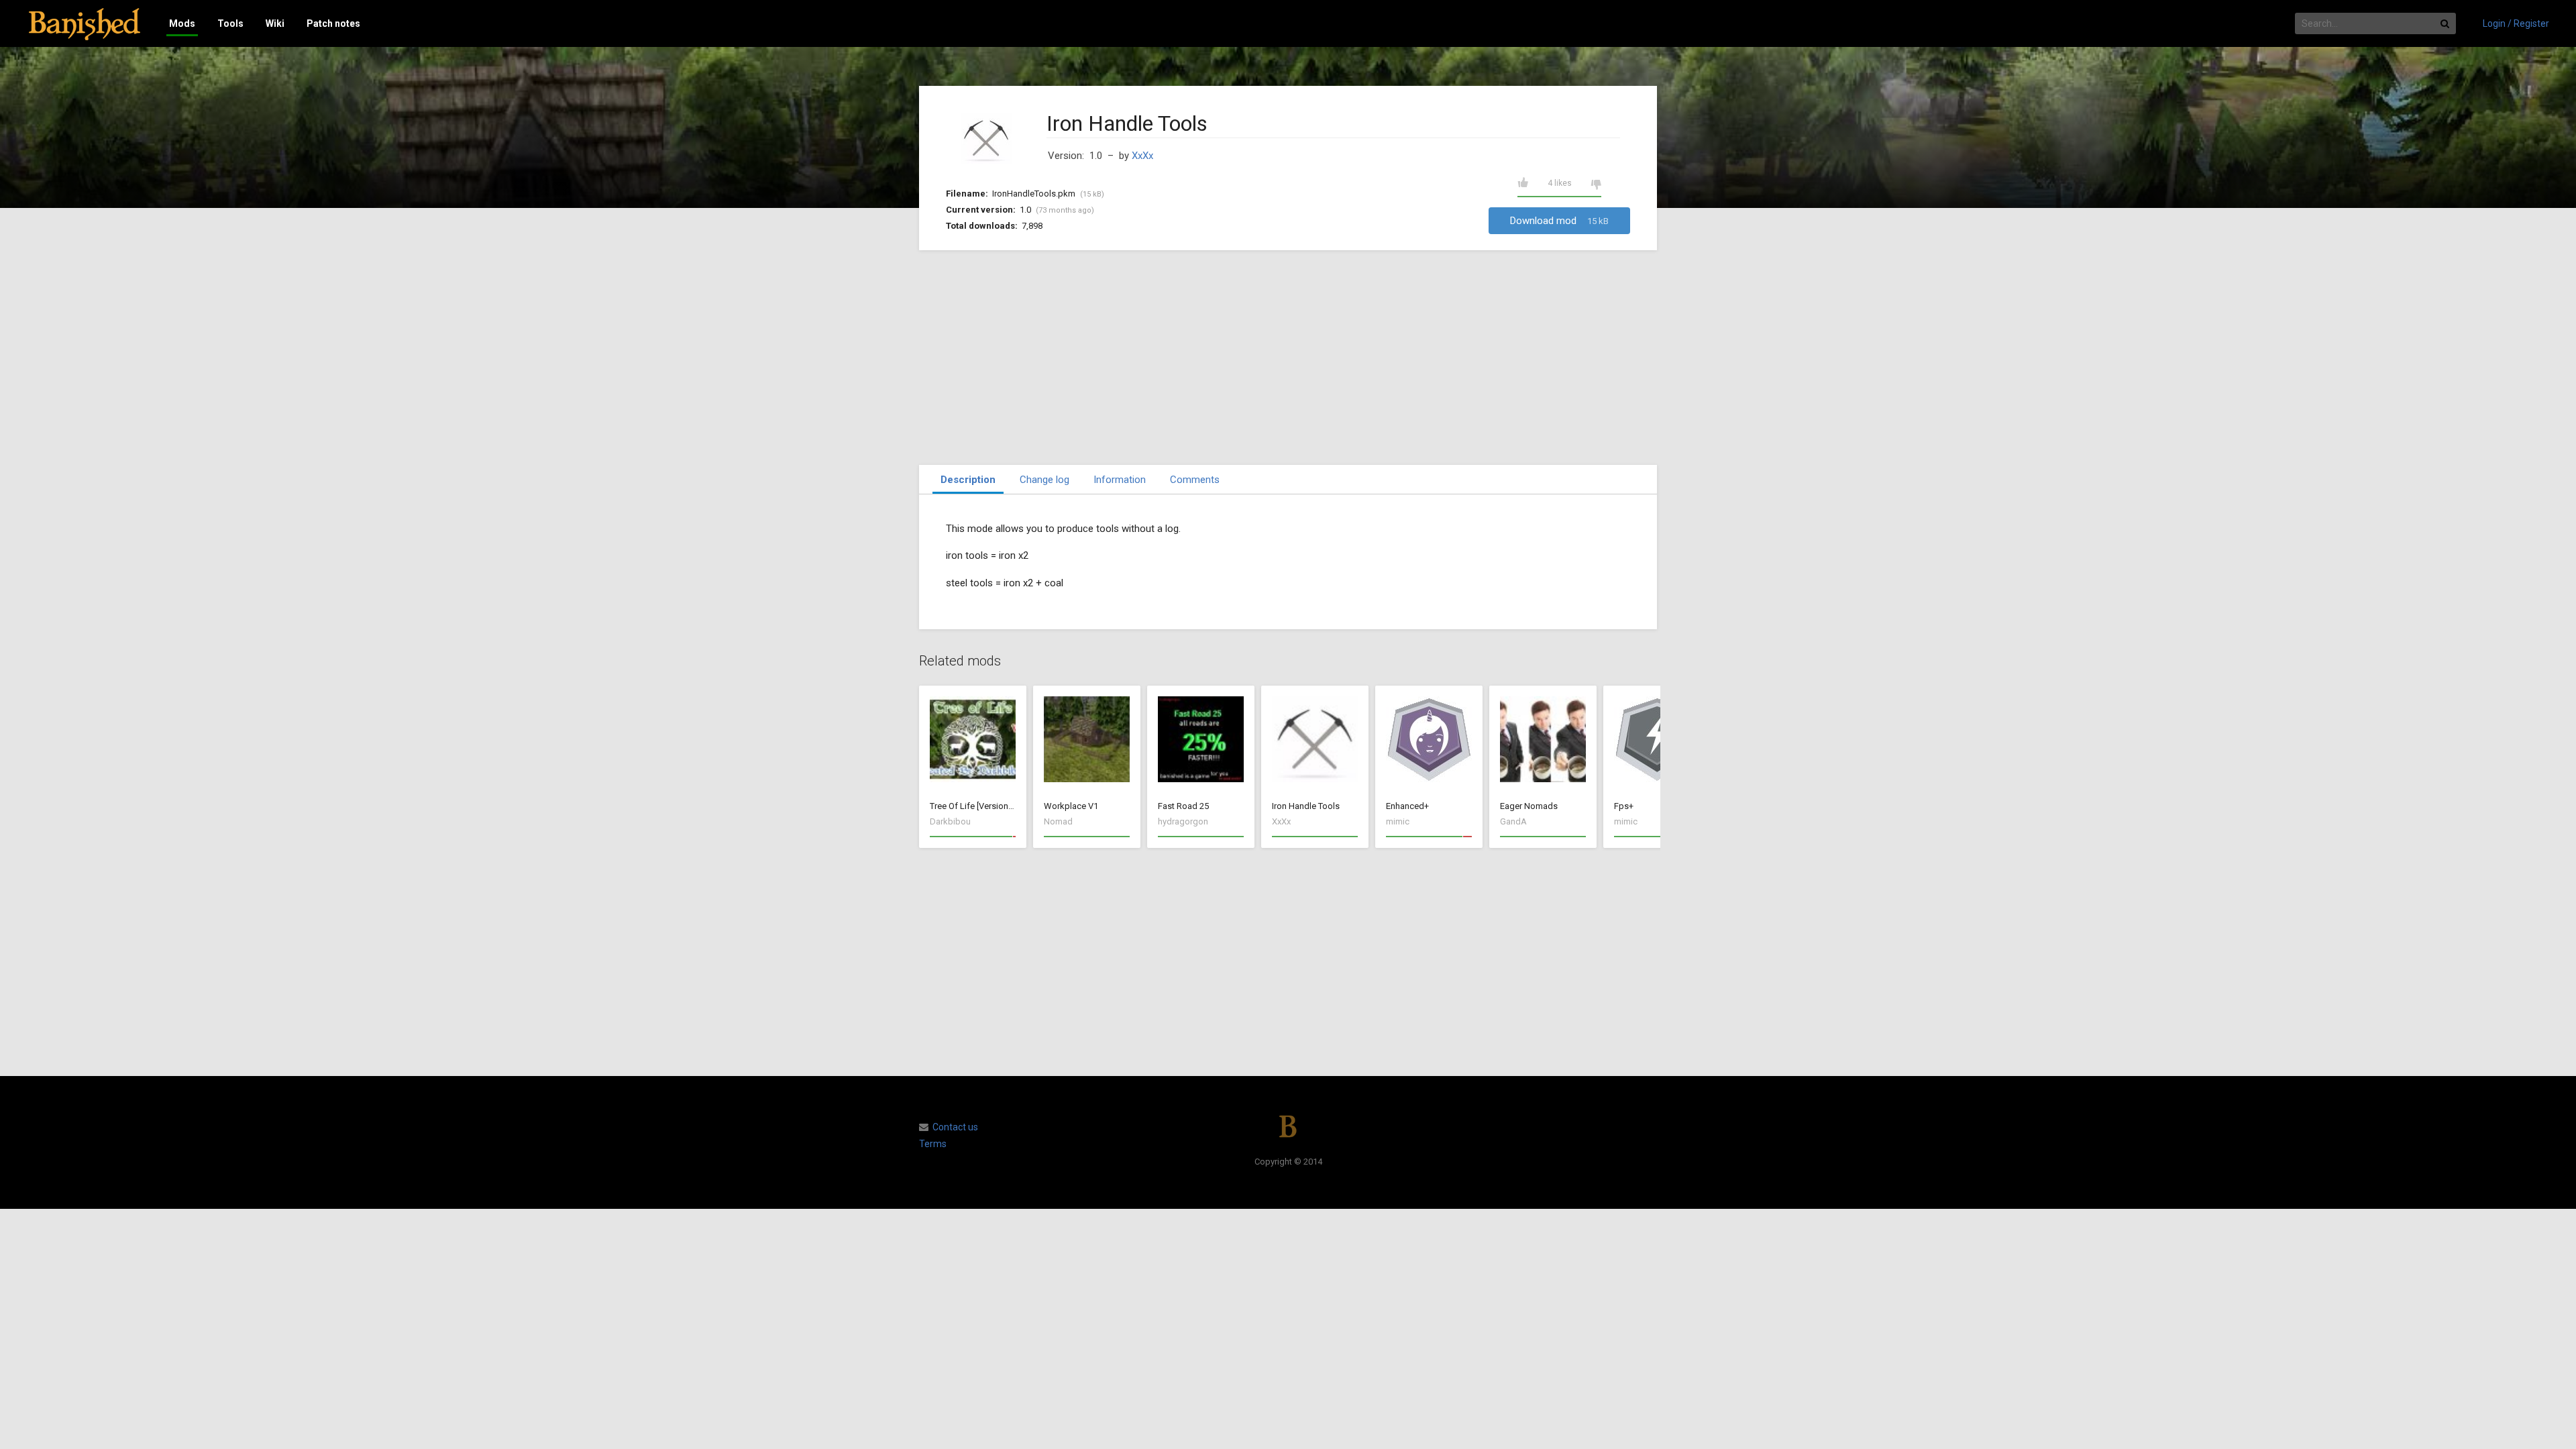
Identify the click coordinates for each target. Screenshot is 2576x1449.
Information (1120, 480)
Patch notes (333, 23)
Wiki (275, 23)
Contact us (955, 1127)
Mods (182, 23)
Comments (1195, 480)
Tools (230, 23)
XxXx (1142, 156)
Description (968, 480)
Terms (933, 1144)
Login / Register (2516, 23)
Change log (1044, 480)
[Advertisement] (1288, 358)
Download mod (1559, 221)
